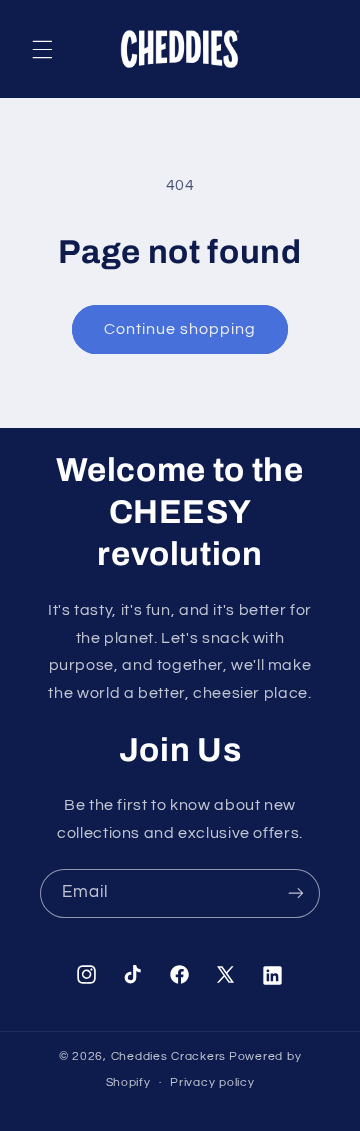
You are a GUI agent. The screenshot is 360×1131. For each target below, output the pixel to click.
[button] (42, 49)
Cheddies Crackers (169, 1056)
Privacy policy (212, 1082)
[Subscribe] (296, 893)
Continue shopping (180, 329)
